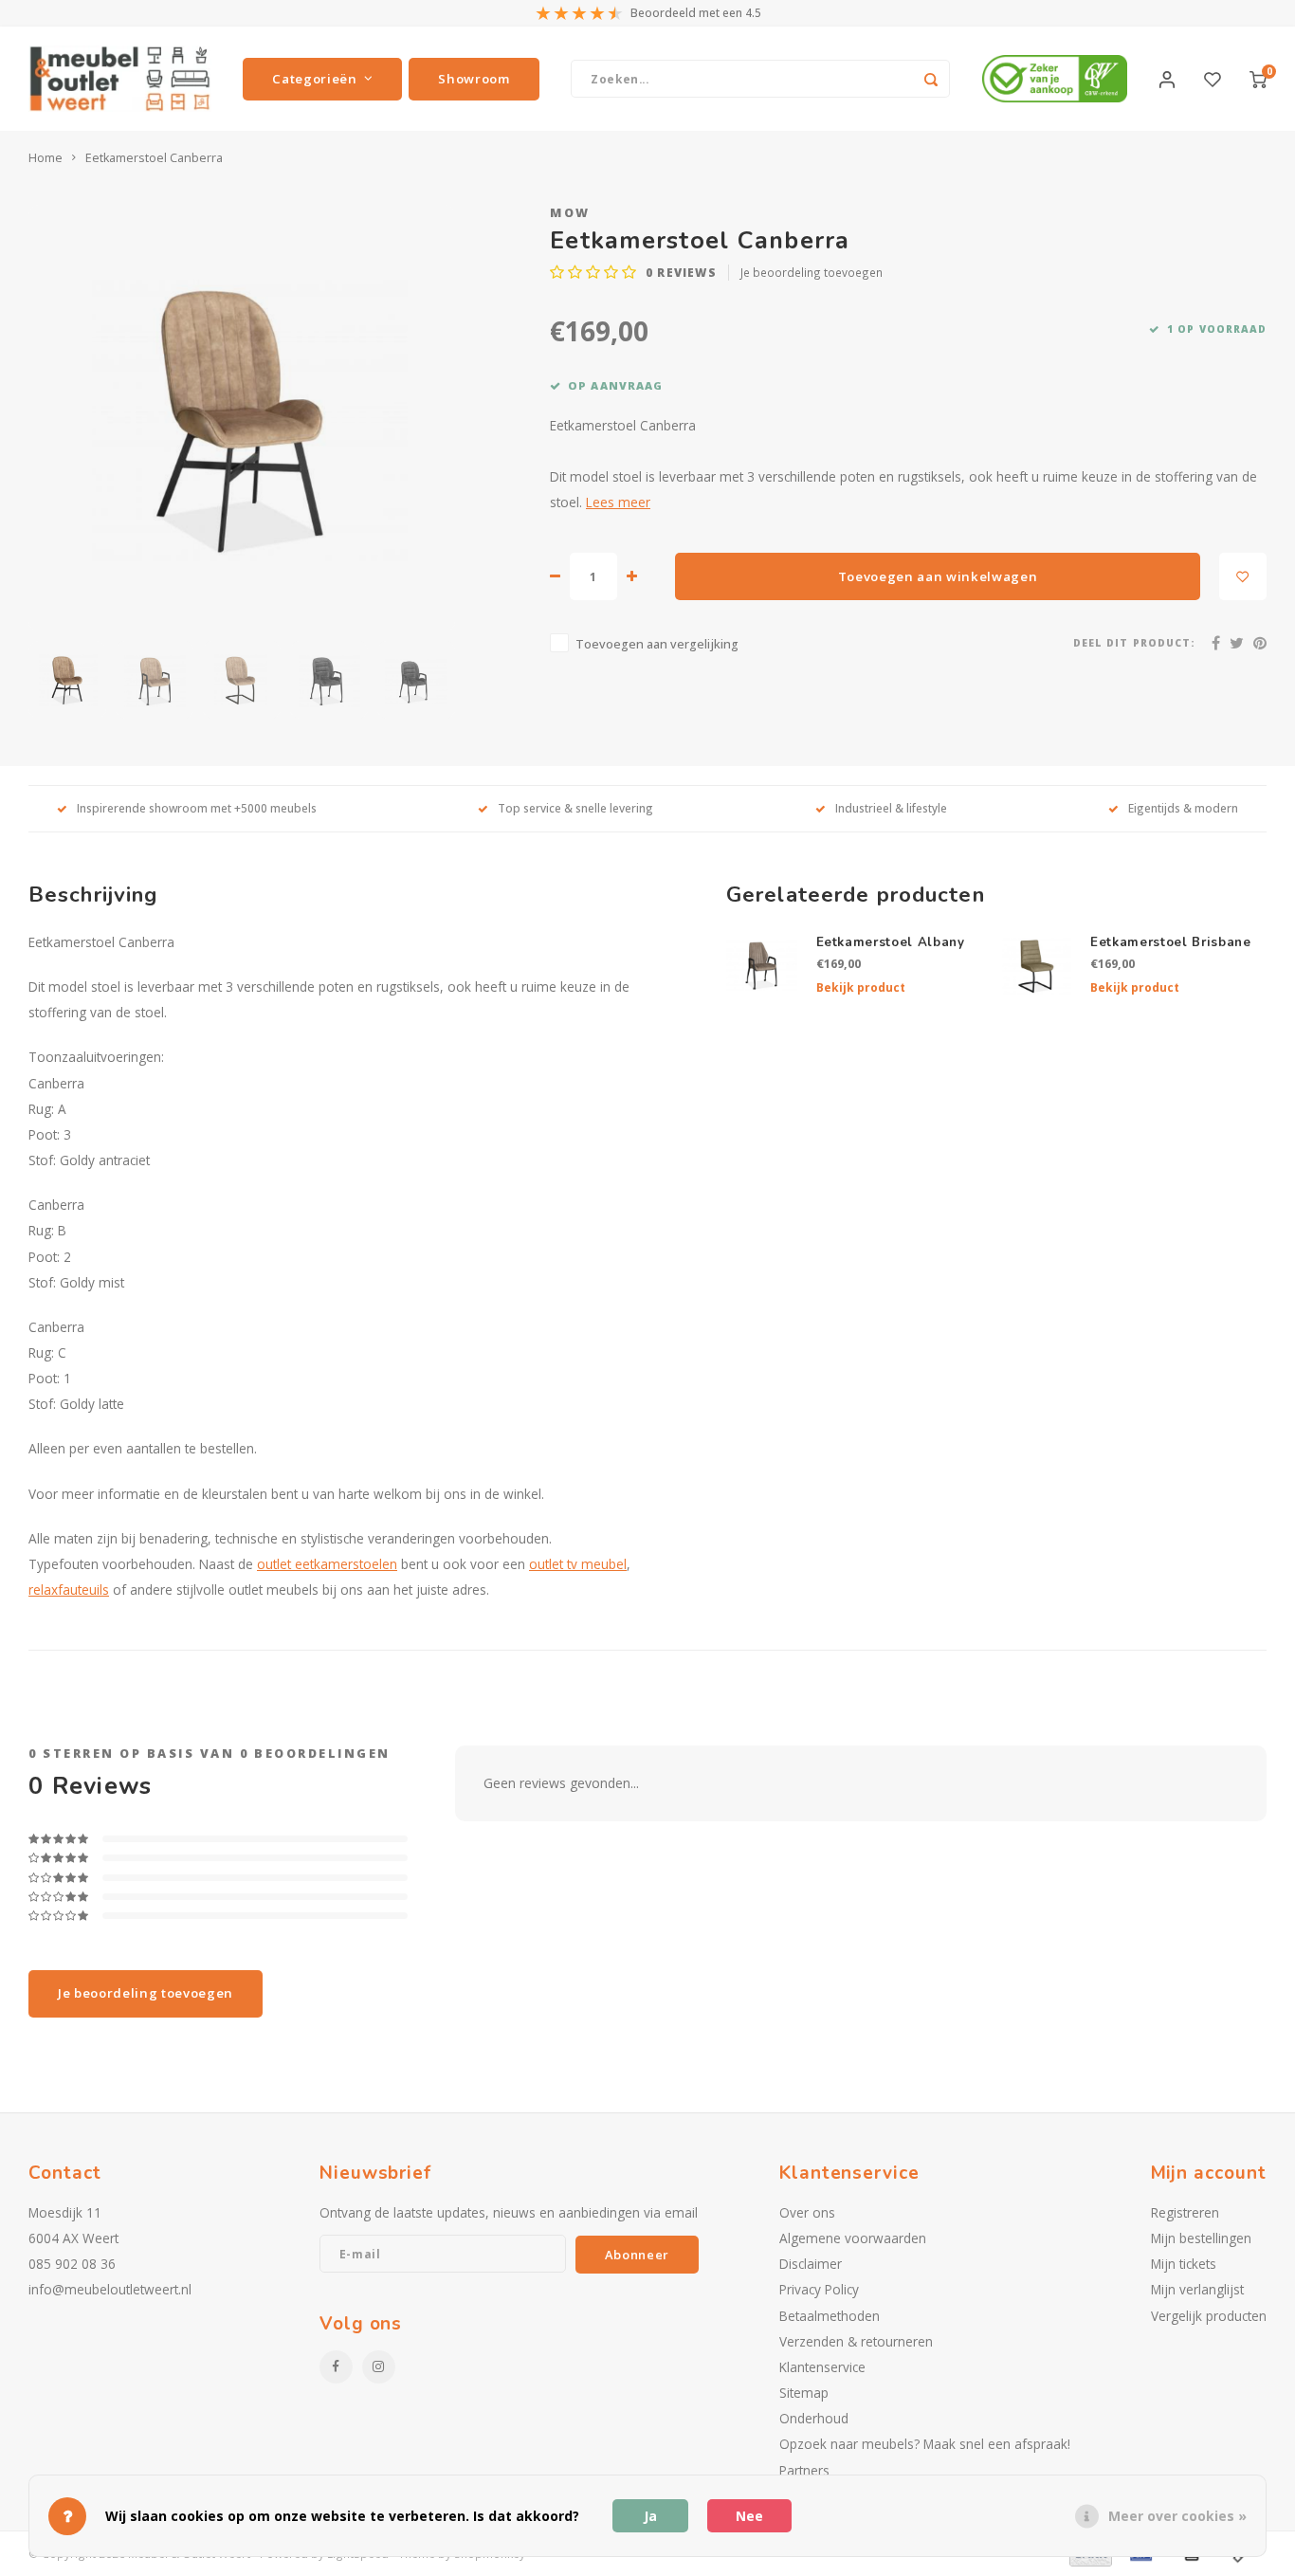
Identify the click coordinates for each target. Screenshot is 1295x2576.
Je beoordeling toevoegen (812, 272)
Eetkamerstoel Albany (891, 942)
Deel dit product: (1134, 643)
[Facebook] (1216, 643)
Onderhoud (814, 2418)
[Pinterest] (1260, 643)
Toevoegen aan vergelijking (657, 644)
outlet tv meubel (578, 1564)
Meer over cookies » (1177, 2516)
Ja (650, 2516)
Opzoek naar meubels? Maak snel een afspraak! (925, 2444)
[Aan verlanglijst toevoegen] (1243, 576)
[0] (1258, 79)
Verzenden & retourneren (856, 2341)
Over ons (807, 2212)
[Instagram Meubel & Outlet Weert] (379, 2367)
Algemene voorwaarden (853, 2238)
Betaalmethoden (830, 2316)
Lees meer (618, 502)
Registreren (1185, 2212)
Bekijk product (861, 987)
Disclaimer (811, 2264)
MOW (570, 213)
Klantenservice (822, 2367)
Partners (804, 2470)
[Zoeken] (931, 79)
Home (46, 158)
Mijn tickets (1184, 2264)
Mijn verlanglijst (1197, 2289)
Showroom (474, 79)
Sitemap (804, 2393)
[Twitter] (1237, 643)
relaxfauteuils (69, 1589)
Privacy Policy (819, 2289)
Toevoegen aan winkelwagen (938, 576)
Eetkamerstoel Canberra (154, 158)
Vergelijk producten (1209, 2316)
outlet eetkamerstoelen (327, 1564)
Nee (749, 2516)
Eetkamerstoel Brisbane (1171, 942)
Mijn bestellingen (1201, 2238)
